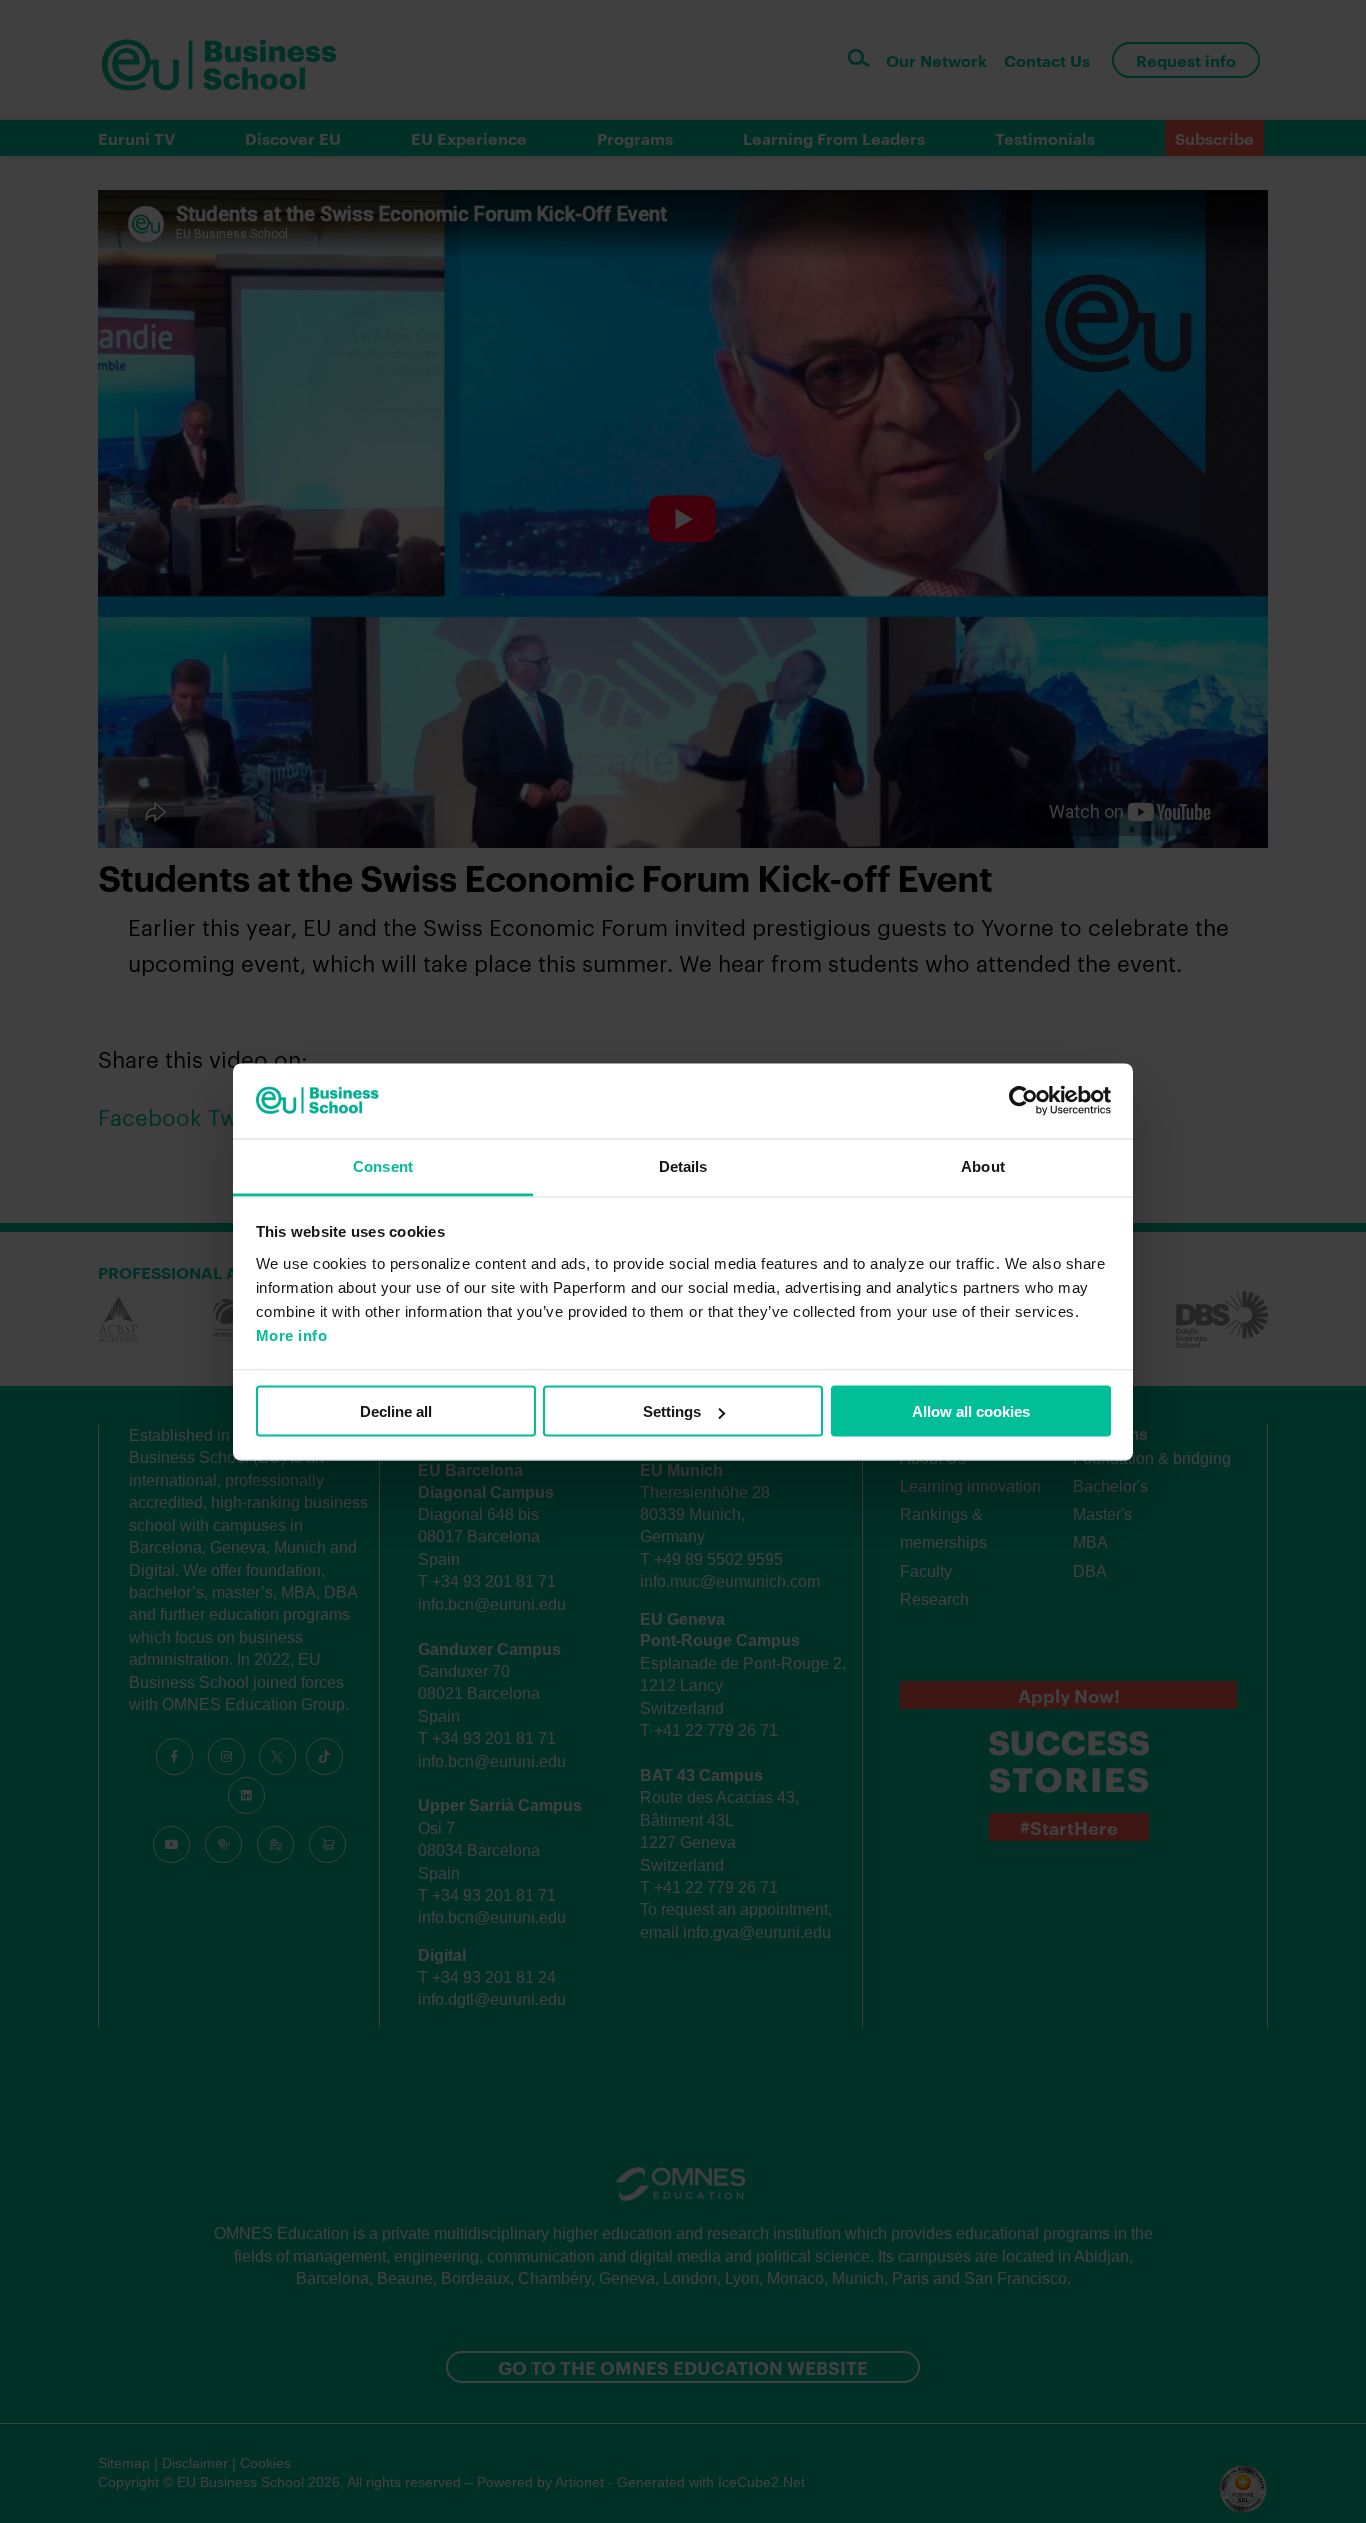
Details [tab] (683, 1165)
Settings (672, 1411)
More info (292, 1334)
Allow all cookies (971, 1411)
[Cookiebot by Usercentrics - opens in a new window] (1023, 1101)
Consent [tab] (383, 1165)
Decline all (396, 1411)
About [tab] (983, 1165)
